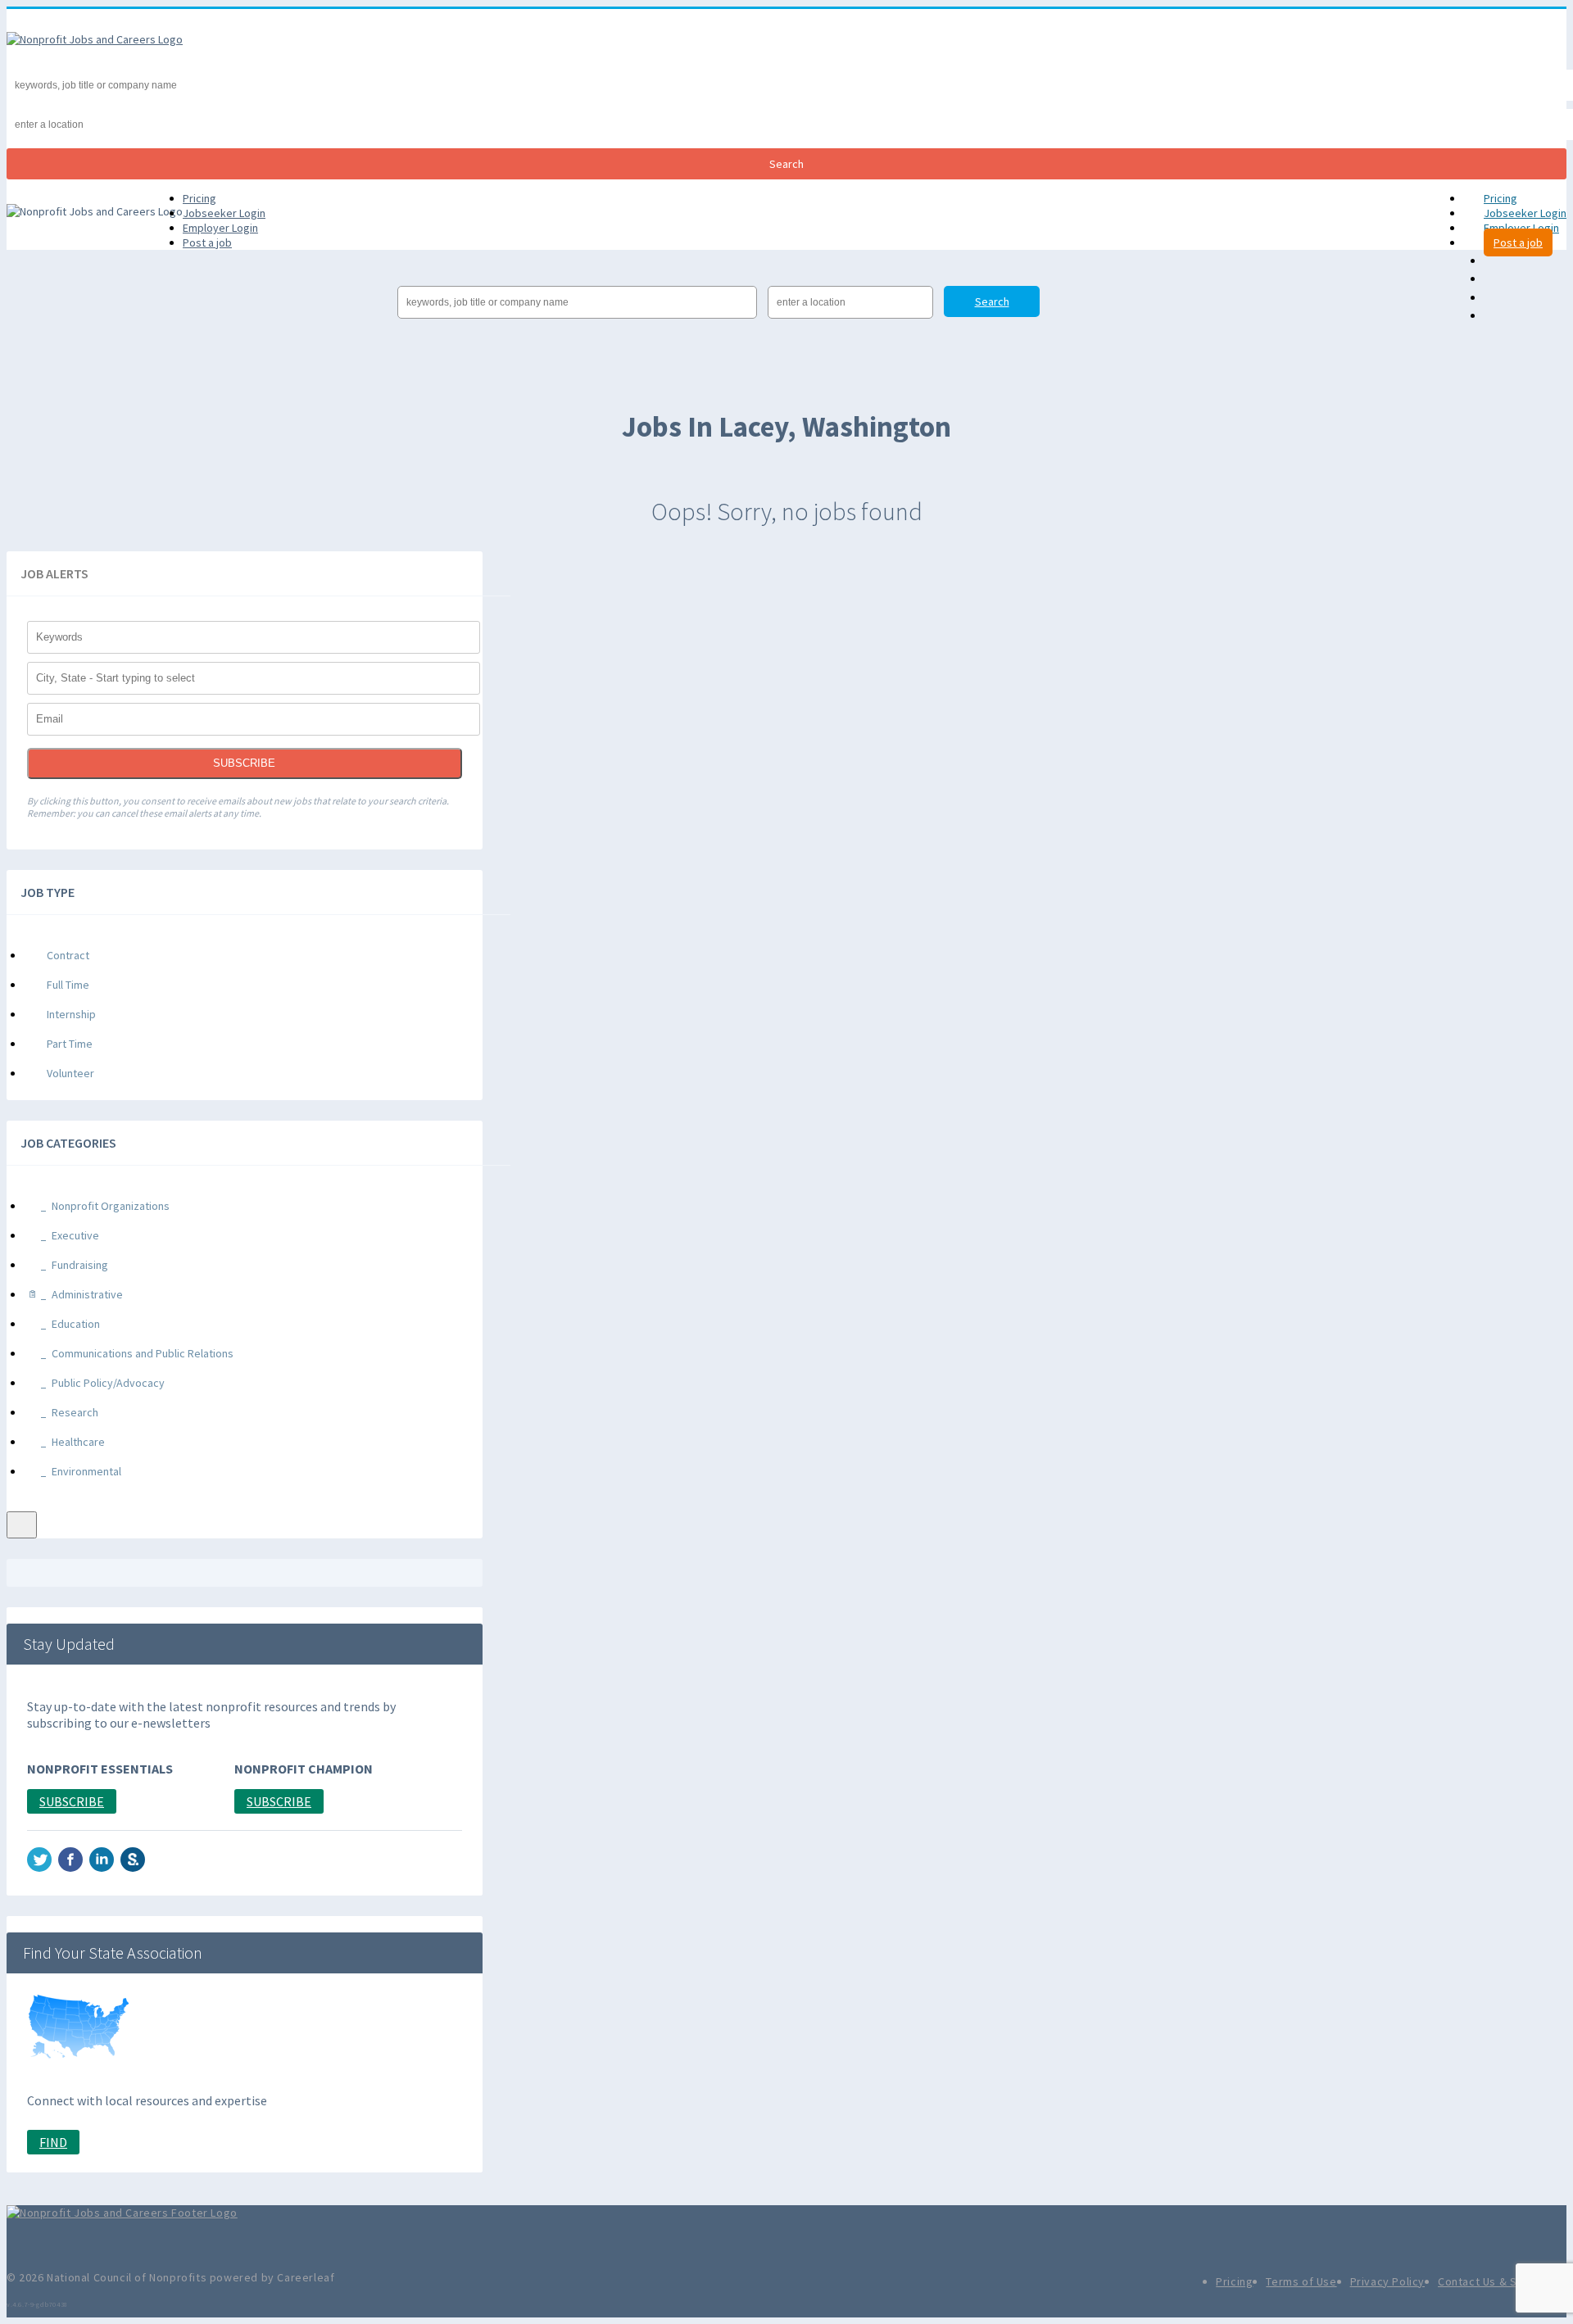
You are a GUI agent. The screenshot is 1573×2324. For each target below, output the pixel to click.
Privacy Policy (1387, 2281)
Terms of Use (1301, 2281)
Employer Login (1521, 228)
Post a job (1518, 242)
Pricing (1500, 198)
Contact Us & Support (1496, 2281)
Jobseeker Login (1525, 213)
